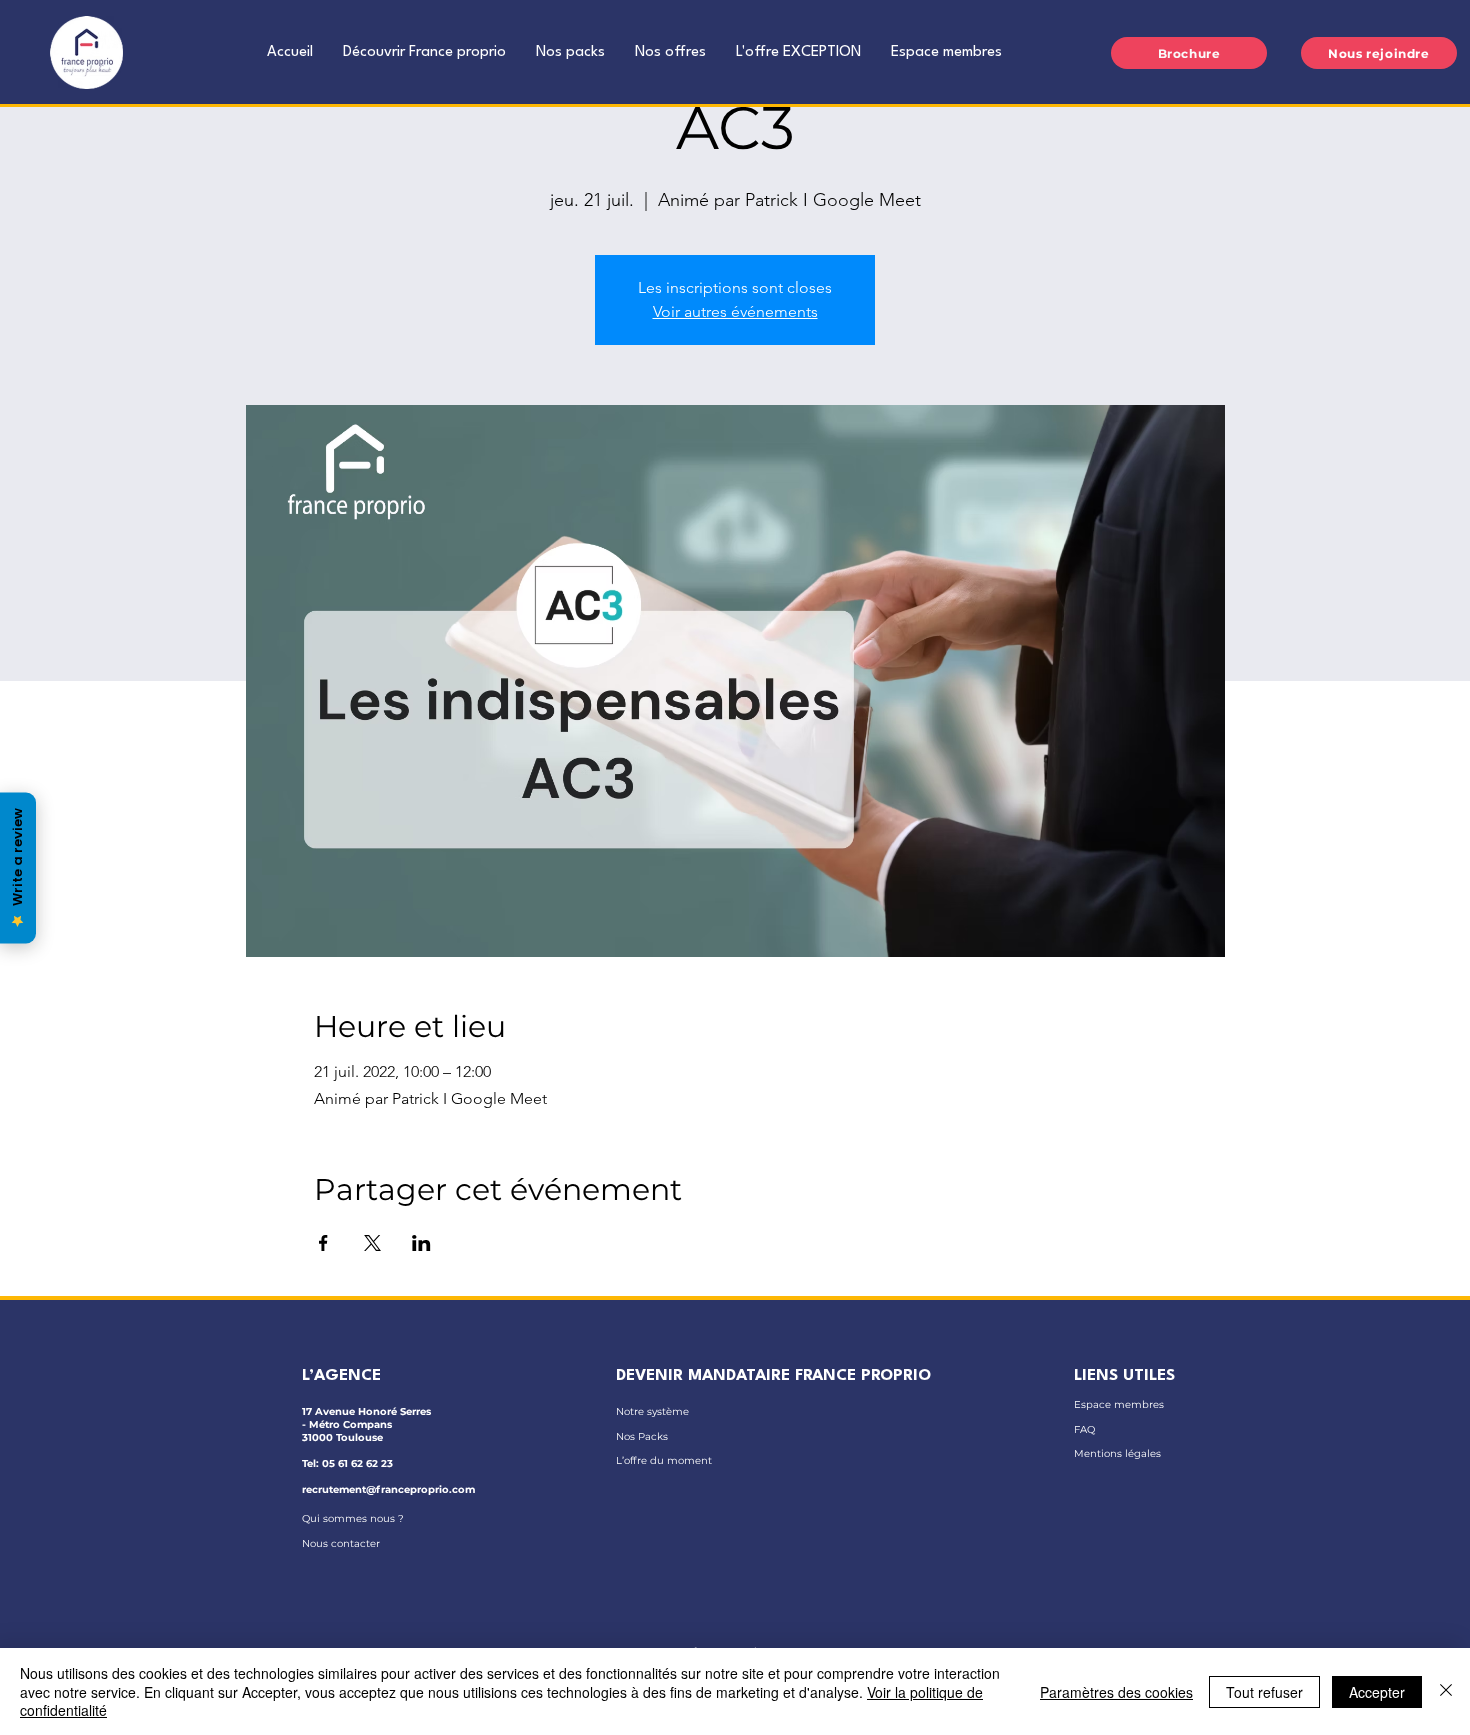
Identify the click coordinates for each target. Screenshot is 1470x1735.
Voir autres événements (735, 311)
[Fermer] (1446, 1691)
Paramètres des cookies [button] (1116, 1692)
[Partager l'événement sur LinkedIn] (421, 1243)
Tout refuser (1264, 1692)
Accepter (1377, 1692)
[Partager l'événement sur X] (372, 1243)
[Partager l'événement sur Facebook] (323, 1243)
